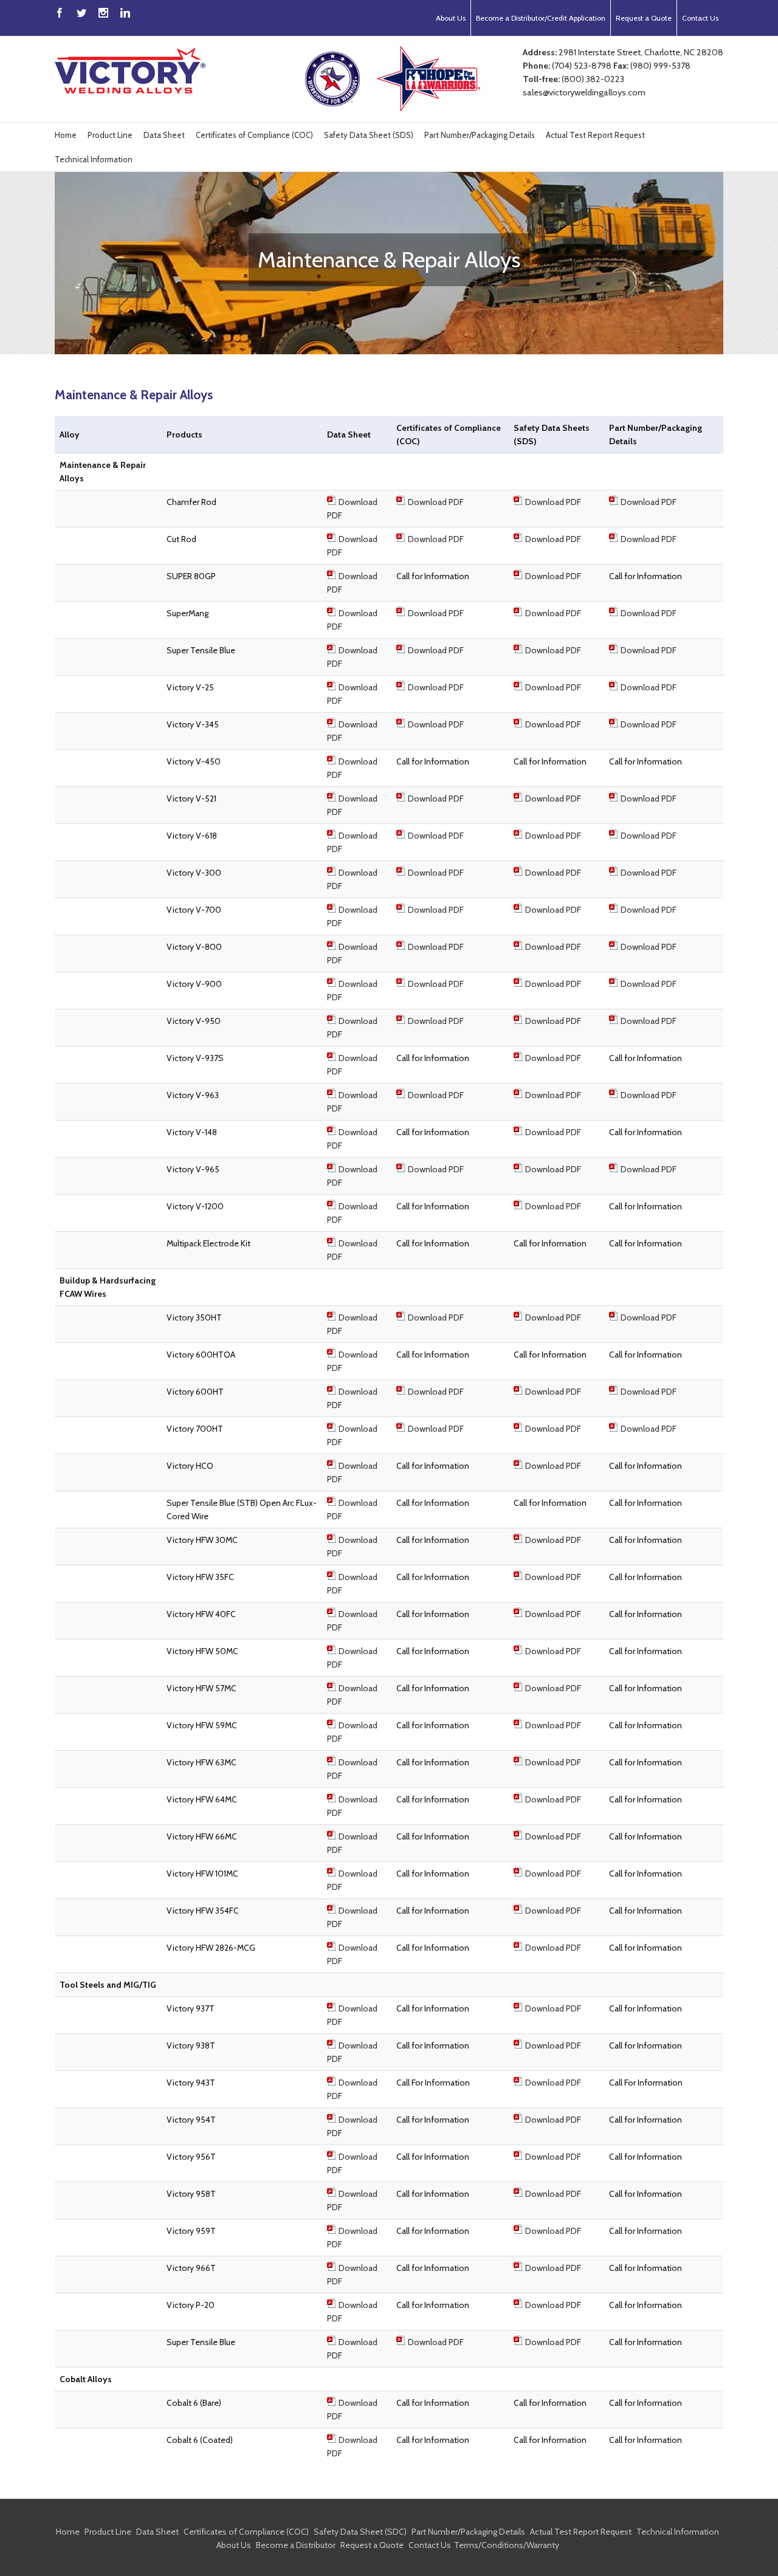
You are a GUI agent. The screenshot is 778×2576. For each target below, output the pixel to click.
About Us (451, 18)
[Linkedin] (125, 13)
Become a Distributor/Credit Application (541, 18)
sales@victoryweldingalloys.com (584, 92)
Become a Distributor (296, 2545)
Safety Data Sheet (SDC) (360, 2532)
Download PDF (436, 502)
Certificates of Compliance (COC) (254, 135)
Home (66, 135)
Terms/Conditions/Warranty (507, 2545)
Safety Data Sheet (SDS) (369, 135)
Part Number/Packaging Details (480, 135)
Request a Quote (644, 18)
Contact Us (700, 18)
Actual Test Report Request (595, 135)
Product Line (110, 135)
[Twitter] (81, 13)
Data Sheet (164, 135)
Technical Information (94, 159)
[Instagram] (103, 13)
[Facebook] (60, 13)
